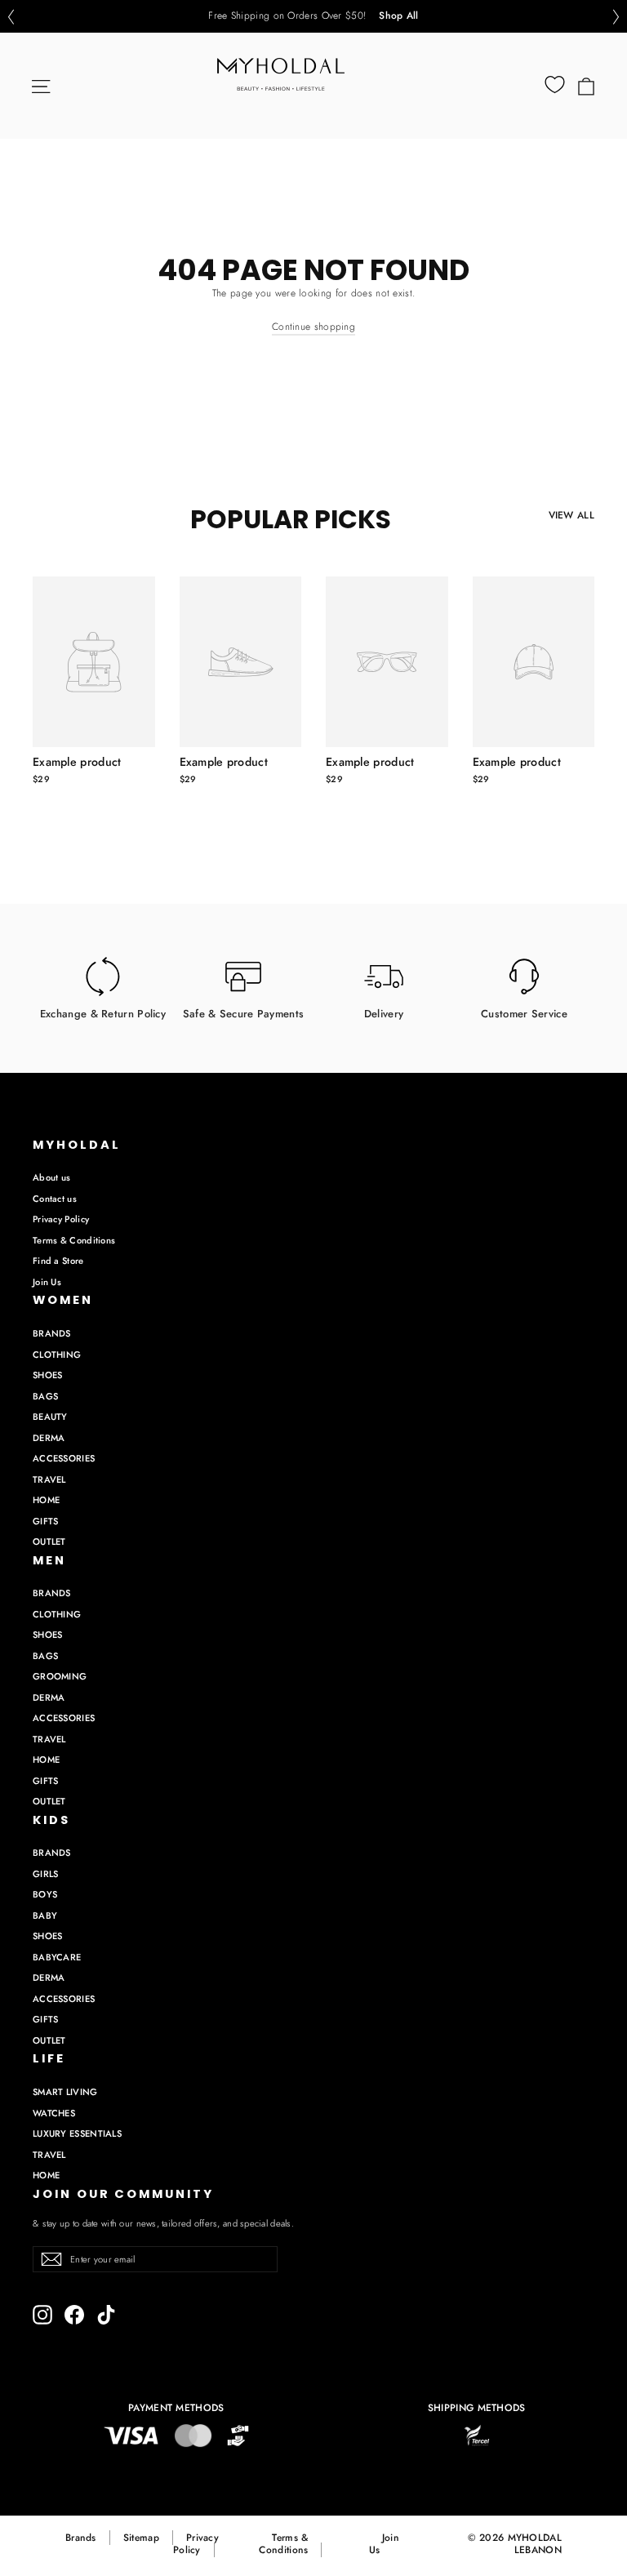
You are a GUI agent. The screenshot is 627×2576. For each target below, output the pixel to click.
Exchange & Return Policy (103, 1013)
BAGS (45, 1396)
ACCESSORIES (64, 1458)
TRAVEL (49, 1479)
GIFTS (46, 1521)
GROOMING (60, 1676)
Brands (81, 2538)
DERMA (49, 1438)
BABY (45, 1915)
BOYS (45, 1894)
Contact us (55, 1199)
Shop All (398, 16)
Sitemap (141, 2538)
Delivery (384, 1013)
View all (571, 515)
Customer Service (524, 1013)
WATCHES (54, 2113)
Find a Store (58, 1261)
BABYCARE (57, 1957)
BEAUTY (50, 1417)
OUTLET (49, 1542)
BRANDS (52, 1333)
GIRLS (46, 1874)
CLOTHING (57, 1355)
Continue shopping (313, 327)
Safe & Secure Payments (244, 1013)
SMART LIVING (65, 2092)
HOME (46, 1500)
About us (51, 1177)
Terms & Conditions (74, 1240)
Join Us (47, 1282)
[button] (11, 17)
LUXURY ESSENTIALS (77, 2133)
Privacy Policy (61, 1219)
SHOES (48, 1375)
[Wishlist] (555, 85)
